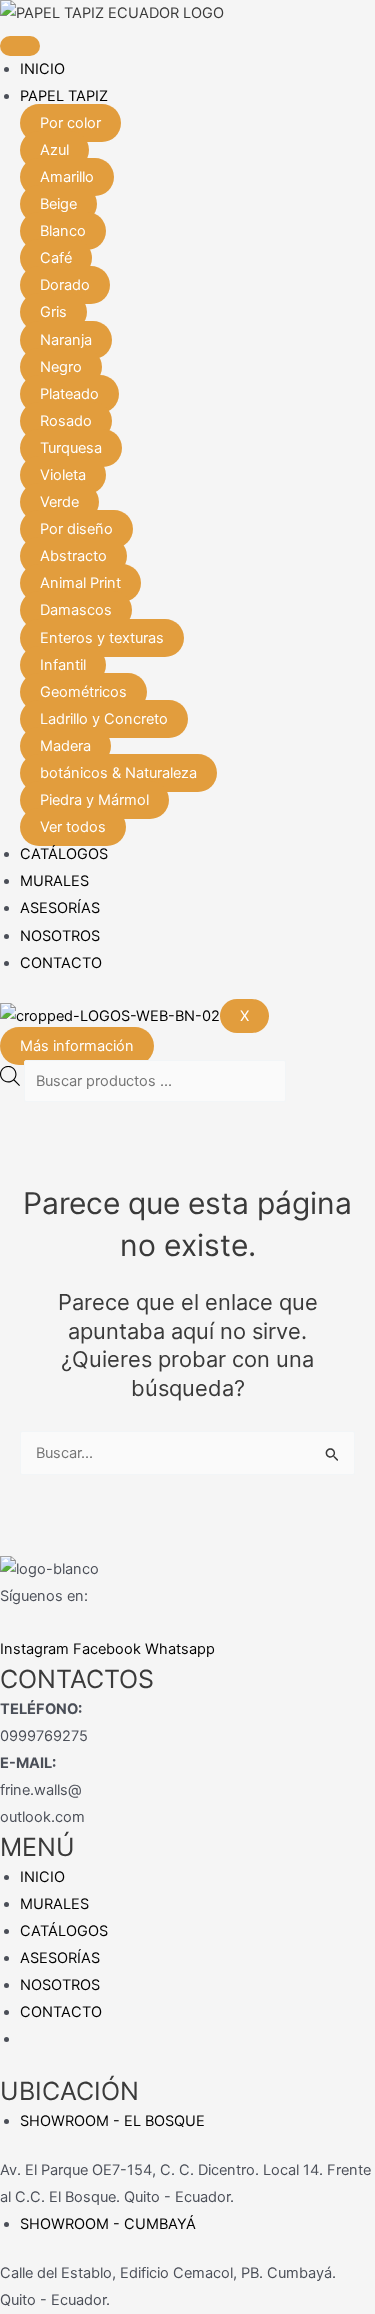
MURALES (54, 881)
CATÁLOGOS (64, 854)
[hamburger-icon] (20, 46)
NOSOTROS (60, 936)
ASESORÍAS (60, 908)
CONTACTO (61, 963)
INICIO (42, 69)
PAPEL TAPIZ (64, 96)
